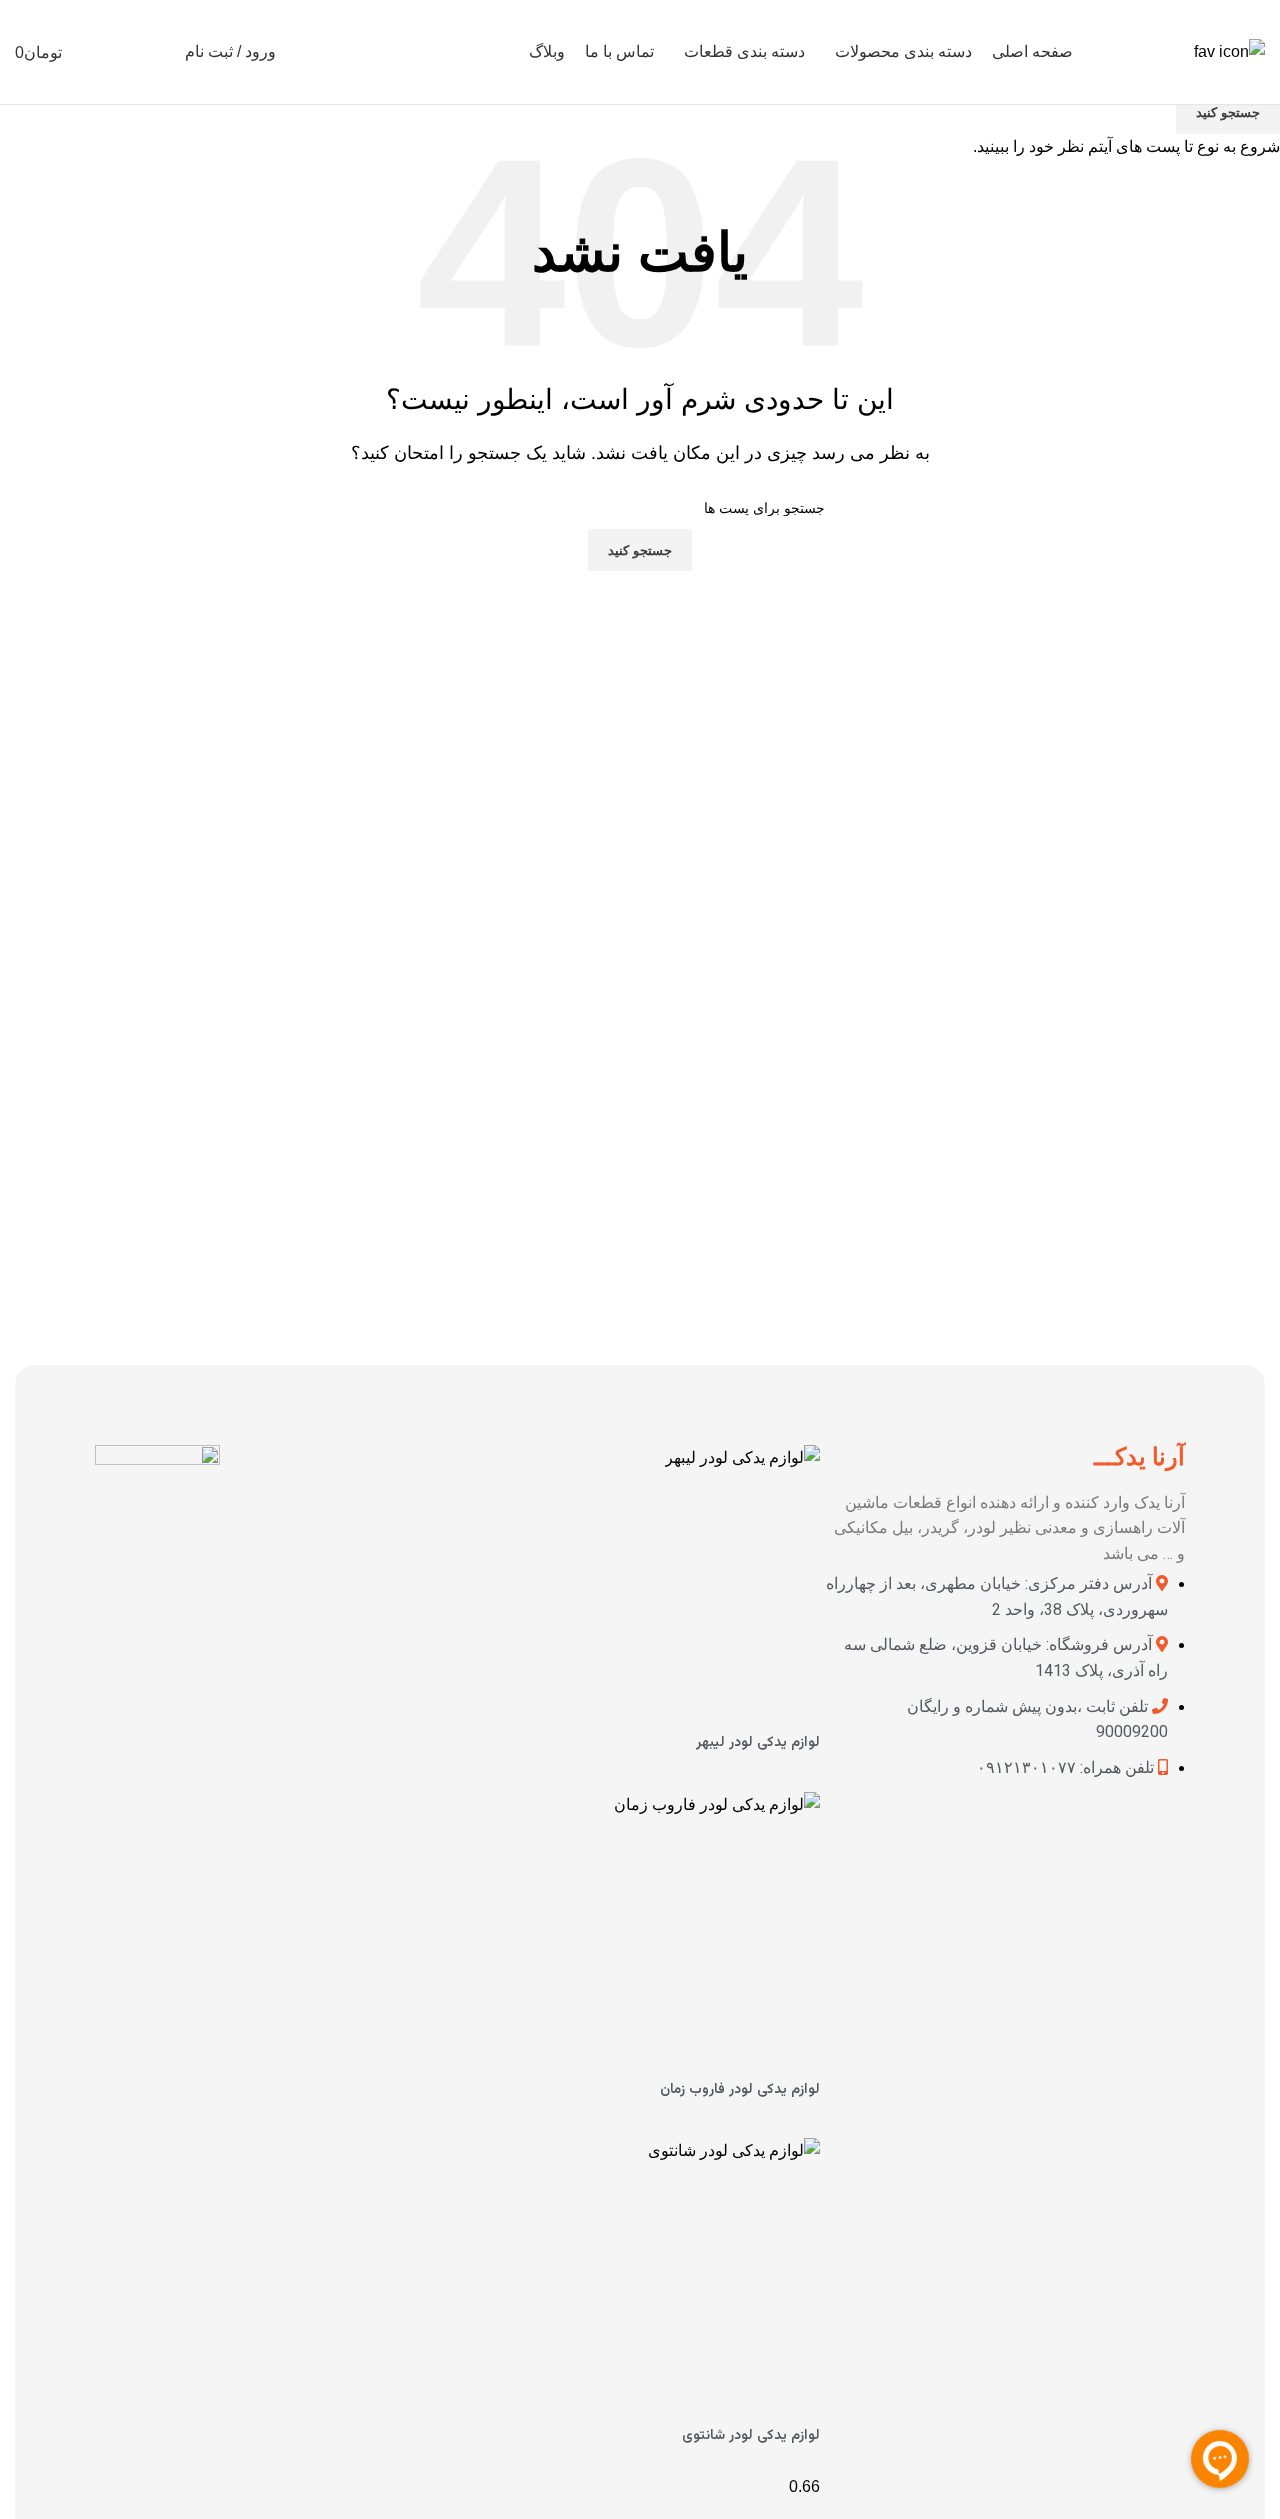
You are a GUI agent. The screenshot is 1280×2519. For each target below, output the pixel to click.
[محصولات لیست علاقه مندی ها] (121, 52)
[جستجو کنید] (157, 52)
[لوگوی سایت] (1229, 50)
